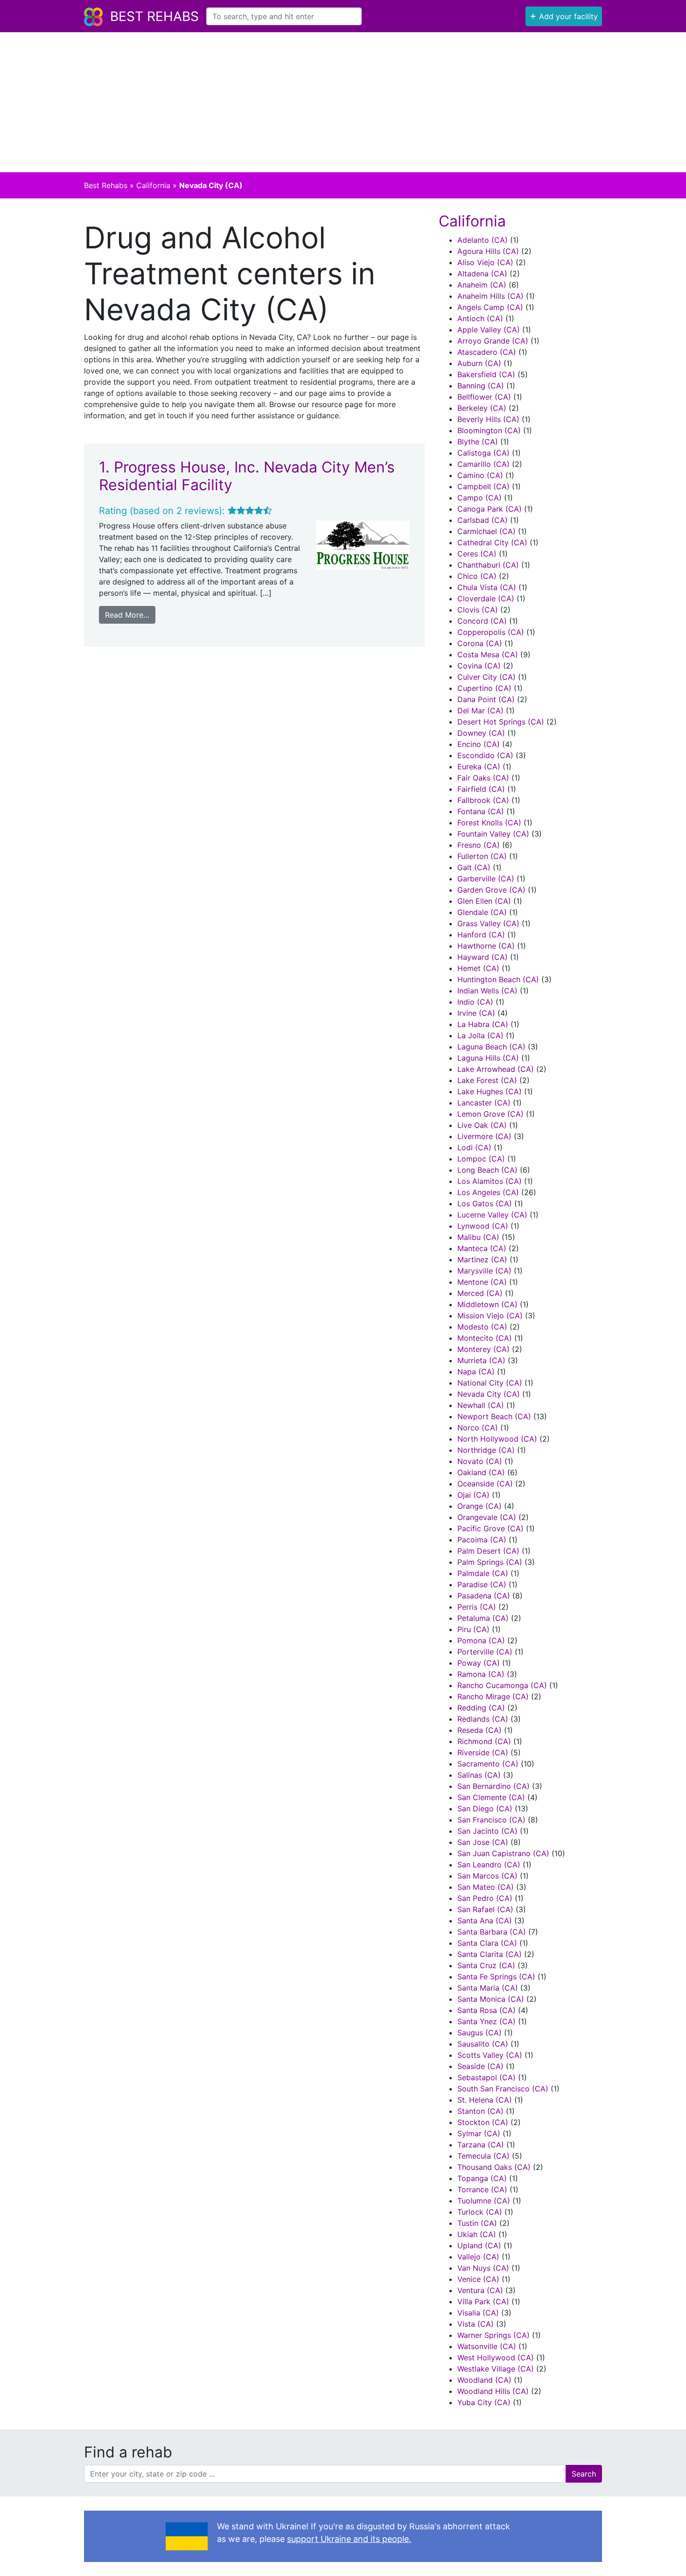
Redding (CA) (481, 1708)
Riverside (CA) (483, 1753)
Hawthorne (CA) (486, 946)
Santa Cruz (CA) (486, 1965)
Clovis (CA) (478, 610)
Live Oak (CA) (482, 1125)
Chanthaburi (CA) (488, 565)
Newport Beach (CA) (494, 1416)
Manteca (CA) (482, 1248)
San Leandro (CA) (489, 1865)
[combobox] (284, 16)
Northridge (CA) (486, 1450)
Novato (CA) (480, 1461)
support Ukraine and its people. (349, 2539)
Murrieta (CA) (481, 1360)
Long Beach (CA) (487, 1170)
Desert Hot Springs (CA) (501, 722)
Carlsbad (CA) (483, 520)
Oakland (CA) (481, 1472)
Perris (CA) (477, 1607)
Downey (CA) (481, 733)
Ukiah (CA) (477, 2234)
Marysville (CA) (484, 1271)
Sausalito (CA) (483, 2044)
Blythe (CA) (478, 442)
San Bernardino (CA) (493, 1786)
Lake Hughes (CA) (490, 1091)
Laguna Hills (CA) (488, 1058)
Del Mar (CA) (480, 711)
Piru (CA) (473, 1629)
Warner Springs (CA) (493, 2335)
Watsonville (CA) (487, 2346)
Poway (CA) (479, 1663)
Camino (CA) (480, 475)
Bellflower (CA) (484, 397)
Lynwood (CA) (483, 1226)
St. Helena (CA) (485, 2100)
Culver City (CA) (486, 677)
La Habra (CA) (483, 1024)
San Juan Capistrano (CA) (503, 1853)
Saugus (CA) (479, 2033)
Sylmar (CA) (479, 2133)
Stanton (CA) (480, 2111)
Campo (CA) (479, 498)
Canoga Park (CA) (490, 509)
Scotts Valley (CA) (490, 2055)
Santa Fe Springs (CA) (496, 1977)
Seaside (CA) (480, 2066)
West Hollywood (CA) (496, 2358)
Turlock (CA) (480, 2212)
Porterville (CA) (485, 1652)
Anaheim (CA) (482, 285)
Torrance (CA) (482, 2189)
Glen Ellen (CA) (484, 901)
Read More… (127, 615)
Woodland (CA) (484, 2380)
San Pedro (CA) (485, 1898)
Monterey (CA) (483, 1349)
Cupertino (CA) (484, 688)
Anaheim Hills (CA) (490, 296)
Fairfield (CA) (481, 789)
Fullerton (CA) (482, 856)
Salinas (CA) (479, 1775)
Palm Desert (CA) (488, 1551)
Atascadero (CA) (487, 352)
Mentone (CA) (482, 1282)
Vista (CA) (476, 2324)
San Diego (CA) (485, 1809)
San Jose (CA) (483, 1842)
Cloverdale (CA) (486, 598)
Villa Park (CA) (483, 2302)
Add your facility (564, 15)
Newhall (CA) (481, 1405)
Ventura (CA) (480, 2290)
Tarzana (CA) (481, 2145)
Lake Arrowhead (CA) (496, 1069)
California (153, 185)
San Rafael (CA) (485, 1909)
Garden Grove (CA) (491, 890)
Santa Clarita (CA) (490, 1954)
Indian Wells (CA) (487, 991)
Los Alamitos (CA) (490, 1181)
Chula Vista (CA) (487, 587)
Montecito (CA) (485, 1338)
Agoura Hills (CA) (488, 251)
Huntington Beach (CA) (498, 979)
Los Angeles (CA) (488, 1192)
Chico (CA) (477, 576)
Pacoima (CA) (482, 1540)
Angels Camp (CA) (490, 307)
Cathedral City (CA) (492, 542)
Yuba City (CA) (484, 2402)
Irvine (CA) (476, 1013)
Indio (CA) (475, 1002)
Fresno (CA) (479, 845)
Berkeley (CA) (482, 408)
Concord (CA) (482, 621)
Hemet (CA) (478, 968)
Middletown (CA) (487, 1304)
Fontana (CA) (481, 811)
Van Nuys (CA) (483, 2268)
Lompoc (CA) (481, 1159)
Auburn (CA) (479, 363)
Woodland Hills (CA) (493, 2391)
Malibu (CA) (478, 1237)
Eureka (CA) (479, 767)
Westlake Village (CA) (496, 2369)
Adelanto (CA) (483, 240)
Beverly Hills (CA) (488, 419)
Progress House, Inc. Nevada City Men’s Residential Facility (247, 476)
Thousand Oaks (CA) (494, 2167)
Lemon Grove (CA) (490, 1114)
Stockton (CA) (483, 2122)
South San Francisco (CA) (503, 2089)
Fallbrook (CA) (483, 800)
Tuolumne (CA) (484, 2201)
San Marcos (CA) (487, 1876)
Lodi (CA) (474, 1147)
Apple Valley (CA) (489, 330)
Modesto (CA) (482, 1327)
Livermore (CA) (484, 1136)
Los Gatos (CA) (485, 1204)
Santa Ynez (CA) (486, 2021)
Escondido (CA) (485, 755)
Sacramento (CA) (488, 1764)
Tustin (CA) (477, 2223)
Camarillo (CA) (483, 464)
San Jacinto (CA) (487, 1831)
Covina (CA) (479, 666)
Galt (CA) (474, 867)
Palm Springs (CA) (490, 1562)
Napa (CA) (476, 1372)
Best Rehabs (154, 16)
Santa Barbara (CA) (492, 1932)
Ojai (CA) (473, 1495)
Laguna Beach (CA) (491, 1047)
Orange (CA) (479, 1506)
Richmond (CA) (484, 1741)
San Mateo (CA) (486, 1887)
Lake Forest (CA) (487, 1080)
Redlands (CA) (483, 1719)
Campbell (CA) (483, 486)
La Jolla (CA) (480, 1035)
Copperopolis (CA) (491, 632)
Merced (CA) (480, 1293)
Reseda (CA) (479, 1730)
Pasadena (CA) (484, 1596)
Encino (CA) (479, 744)
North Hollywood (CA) (497, 1439)
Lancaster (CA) (484, 1103)
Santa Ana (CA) (485, 1921)
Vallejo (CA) (478, 2257)
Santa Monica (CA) (491, 1999)
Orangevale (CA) (487, 1517)
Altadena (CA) (482, 274)
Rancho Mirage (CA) (493, 1696)
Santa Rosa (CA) (486, 2010)
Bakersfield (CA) (486, 374)
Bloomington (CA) (489, 430)
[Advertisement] (343, 102)
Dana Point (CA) (486, 699)
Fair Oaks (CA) (483, 778)
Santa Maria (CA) (488, 1988)
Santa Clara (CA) (487, 1943)
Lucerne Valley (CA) (492, 1215)
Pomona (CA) (481, 1640)
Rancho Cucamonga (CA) (502, 1685)
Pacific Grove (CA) (490, 1528)
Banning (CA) (481, 386)
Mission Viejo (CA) (490, 1316)
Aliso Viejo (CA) (485, 262)
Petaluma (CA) (483, 1618)
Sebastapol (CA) (486, 2077)
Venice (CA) (478, 2279)
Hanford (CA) (481, 935)
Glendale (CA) (482, 912)
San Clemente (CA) (491, 1797)
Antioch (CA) (480, 318)
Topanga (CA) (482, 2178)
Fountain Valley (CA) (493, 834)
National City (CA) (490, 1383)
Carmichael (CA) (486, 531)
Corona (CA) (480, 643)
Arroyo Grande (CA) (493, 341)
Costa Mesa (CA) (488, 655)
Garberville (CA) (486, 879)
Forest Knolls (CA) (489, 823)
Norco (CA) (478, 1428)
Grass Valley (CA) (488, 923)
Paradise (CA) (482, 1584)
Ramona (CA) (481, 1674)
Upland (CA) (479, 2245)
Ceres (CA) (477, 554)
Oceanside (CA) (485, 1484)
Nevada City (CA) (489, 1394)
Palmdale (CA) (483, 1573)
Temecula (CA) (483, 2156)
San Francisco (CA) (491, 1820)
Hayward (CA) (483, 957)
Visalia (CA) (478, 2313)
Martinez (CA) (482, 1260)
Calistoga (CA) (483, 453)
